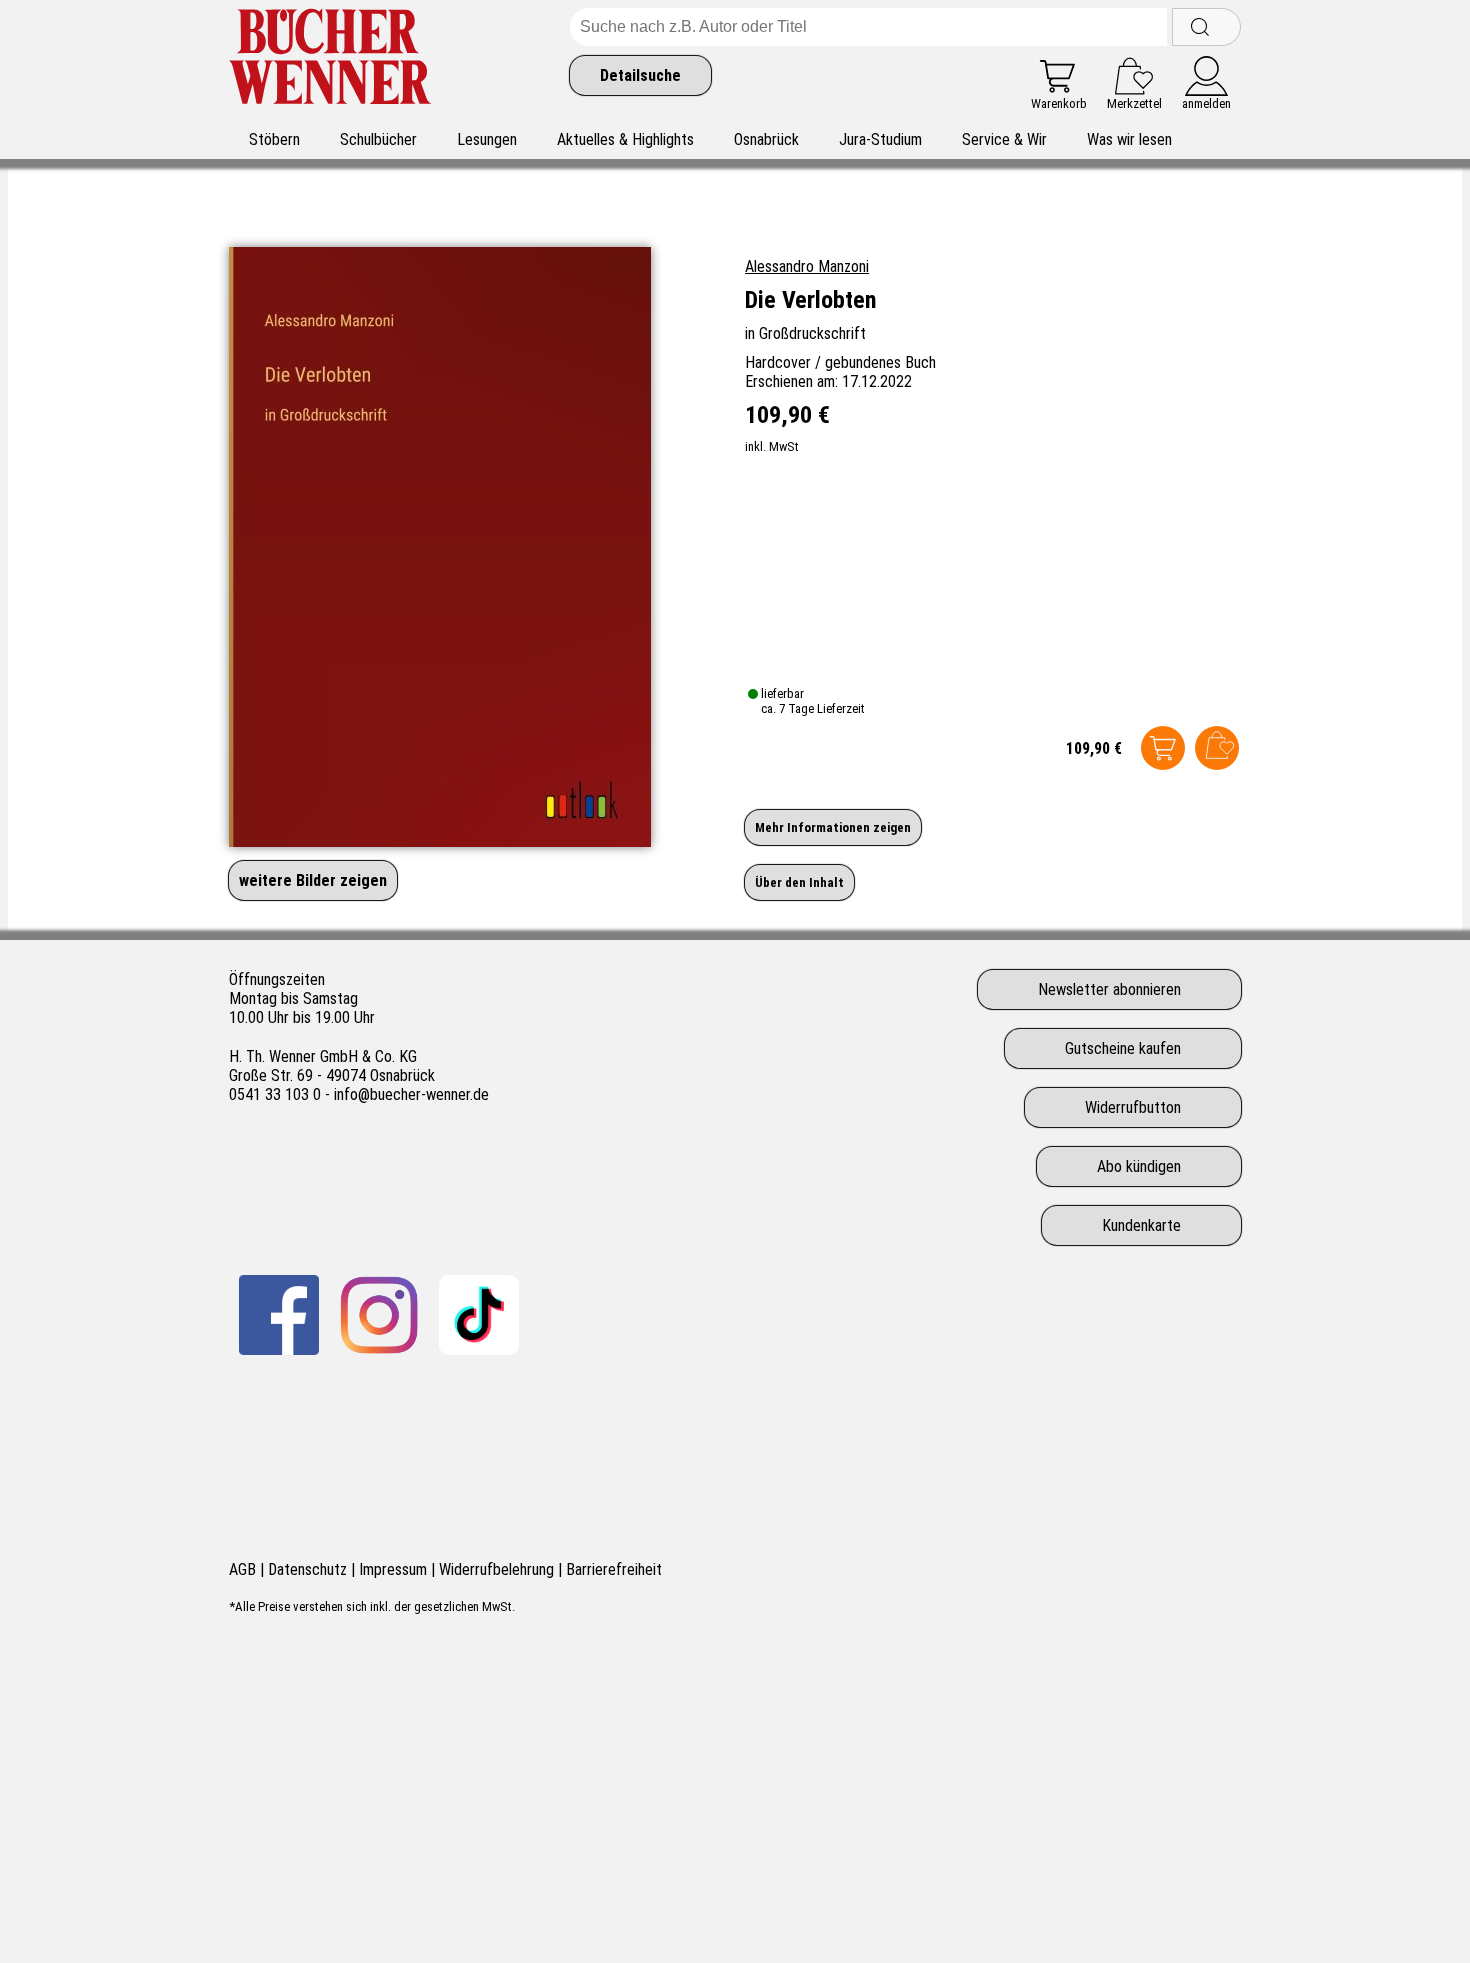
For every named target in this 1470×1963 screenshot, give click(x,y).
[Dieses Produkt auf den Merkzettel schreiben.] (1217, 748)
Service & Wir (1004, 139)
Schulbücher (378, 139)
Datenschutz (307, 1569)
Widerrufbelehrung (496, 1569)
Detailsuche (640, 75)
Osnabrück (766, 139)
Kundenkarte (1141, 1225)
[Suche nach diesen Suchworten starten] (1206, 27)
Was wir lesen (1129, 139)
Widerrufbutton (1133, 1107)
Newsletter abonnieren (1109, 989)
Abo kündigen (1139, 1166)
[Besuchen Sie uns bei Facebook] (279, 1315)
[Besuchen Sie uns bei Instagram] (379, 1315)
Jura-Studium (880, 139)
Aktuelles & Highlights (625, 139)
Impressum (393, 1569)
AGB (242, 1569)
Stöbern (274, 139)
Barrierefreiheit (614, 1569)
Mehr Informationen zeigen (833, 827)
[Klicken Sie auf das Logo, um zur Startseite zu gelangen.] (330, 59)
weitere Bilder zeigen (313, 880)
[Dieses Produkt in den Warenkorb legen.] (1163, 748)
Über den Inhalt (799, 882)
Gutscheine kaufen (1123, 1048)
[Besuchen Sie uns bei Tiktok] (479, 1315)
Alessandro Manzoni (807, 266)
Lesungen (487, 139)
